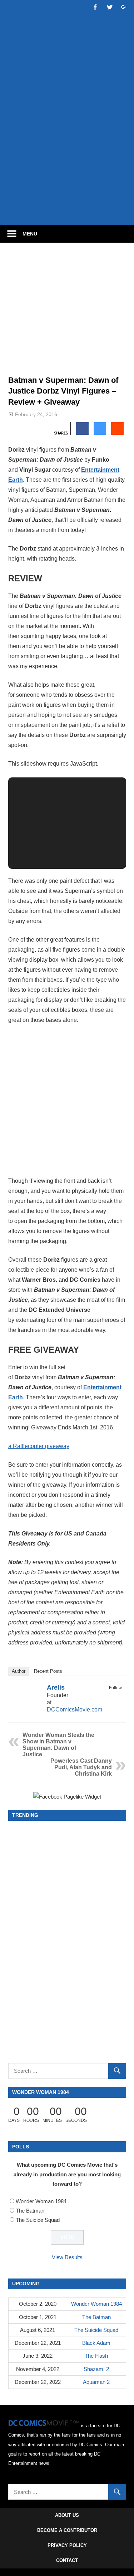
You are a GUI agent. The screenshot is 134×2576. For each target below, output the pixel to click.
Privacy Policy (67, 2545)
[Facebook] (108, 1696)
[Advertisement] (67, 147)
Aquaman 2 (96, 2382)
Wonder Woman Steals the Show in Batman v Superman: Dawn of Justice (58, 1745)
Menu (30, 234)
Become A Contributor (67, 2530)
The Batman (30, 2211)
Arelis (56, 1687)
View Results (67, 2257)
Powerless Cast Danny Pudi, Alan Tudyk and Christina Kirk (81, 1767)
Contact (67, 2560)
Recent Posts (48, 1671)
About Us (67, 2515)
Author (19, 1671)
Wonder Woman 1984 (41, 2201)
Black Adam (96, 2343)
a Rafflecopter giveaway (39, 1446)
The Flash (96, 2356)
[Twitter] (117, 1696)
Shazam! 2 (96, 2369)
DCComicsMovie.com (75, 1710)
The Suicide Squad (38, 2220)
